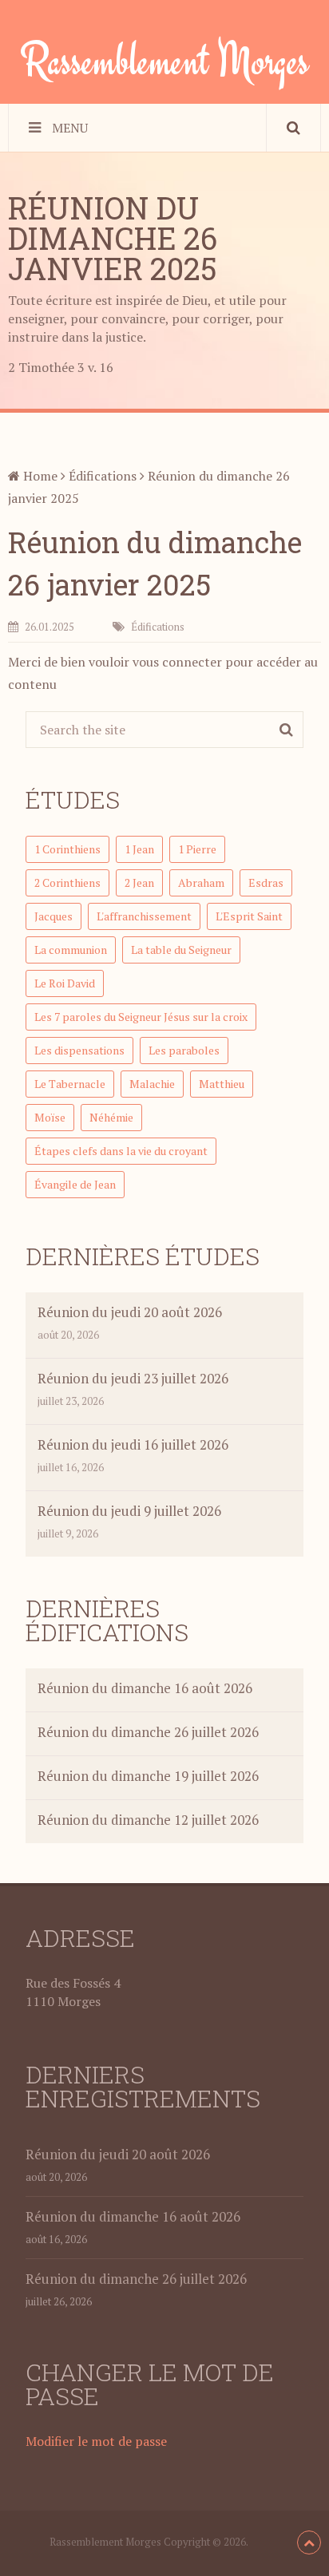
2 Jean (139, 882)
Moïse (50, 1117)
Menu (70, 128)
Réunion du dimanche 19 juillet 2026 (148, 1776)
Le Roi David (65, 983)
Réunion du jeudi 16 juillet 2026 (133, 1444)
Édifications (103, 476)
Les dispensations (79, 1050)
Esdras (266, 882)
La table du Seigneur (181, 950)
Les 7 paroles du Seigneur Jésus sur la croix (141, 1017)
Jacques (54, 916)
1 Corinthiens (67, 849)
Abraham (201, 882)
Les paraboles (184, 1050)
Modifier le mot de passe (96, 2441)
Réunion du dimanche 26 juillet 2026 (148, 1732)
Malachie (152, 1084)
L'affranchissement (144, 916)
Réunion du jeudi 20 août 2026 (130, 1312)
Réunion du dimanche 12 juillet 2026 (148, 1820)
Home (39, 476)
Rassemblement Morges (164, 60)
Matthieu (222, 1084)
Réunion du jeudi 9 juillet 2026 (129, 1511)
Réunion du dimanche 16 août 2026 (145, 1688)
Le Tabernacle (70, 1084)
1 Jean (139, 849)
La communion (71, 950)
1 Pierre (197, 849)
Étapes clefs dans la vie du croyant (121, 1151)
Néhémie (111, 1117)
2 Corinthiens (67, 882)
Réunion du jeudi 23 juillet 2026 (133, 1378)
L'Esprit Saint (249, 916)
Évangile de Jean (75, 1184)
